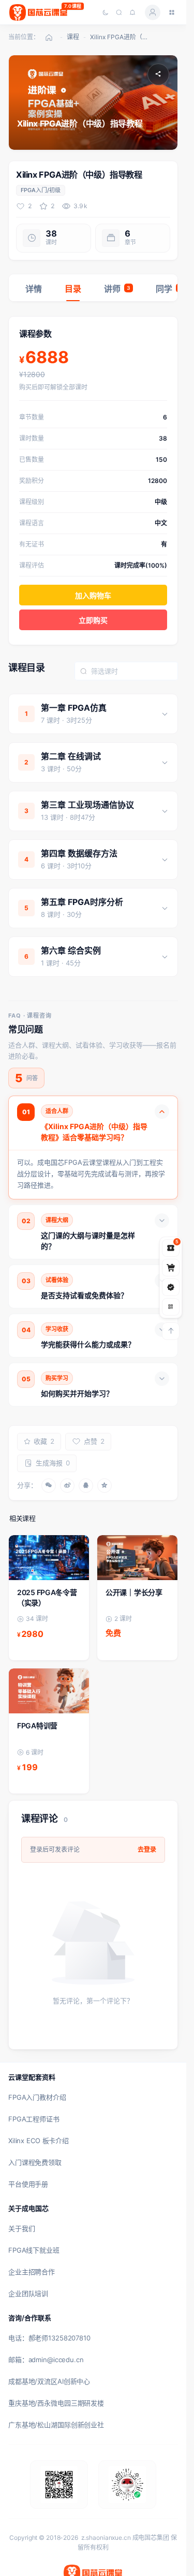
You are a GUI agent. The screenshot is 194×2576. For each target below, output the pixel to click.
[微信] (49, 1486)
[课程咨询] (171, 1307)
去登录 (147, 1849)
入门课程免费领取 (35, 2162)
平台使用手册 (28, 2184)
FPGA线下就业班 (34, 2250)
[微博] (67, 1486)
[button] (93, 714)
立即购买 (93, 620)
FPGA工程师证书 (34, 2119)
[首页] (49, 37)
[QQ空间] (105, 1486)
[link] (49, 1598)
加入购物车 (93, 595)
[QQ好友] (86, 1486)
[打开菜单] (172, 12)
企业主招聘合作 (32, 2272)
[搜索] (119, 12)
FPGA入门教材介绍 (37, 2097)
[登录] (153, 12)
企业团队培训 (28, 2293)
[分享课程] (158, 74)
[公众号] (171, 1287)
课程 (73, 37)
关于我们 (21, 2228)
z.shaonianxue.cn (106, 2538)
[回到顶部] (171, 1331)
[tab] (34, 288)
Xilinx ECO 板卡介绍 (39, 2141)
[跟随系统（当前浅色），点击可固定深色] (106, 12)
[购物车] (171, 1268)
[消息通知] (132, 12)
